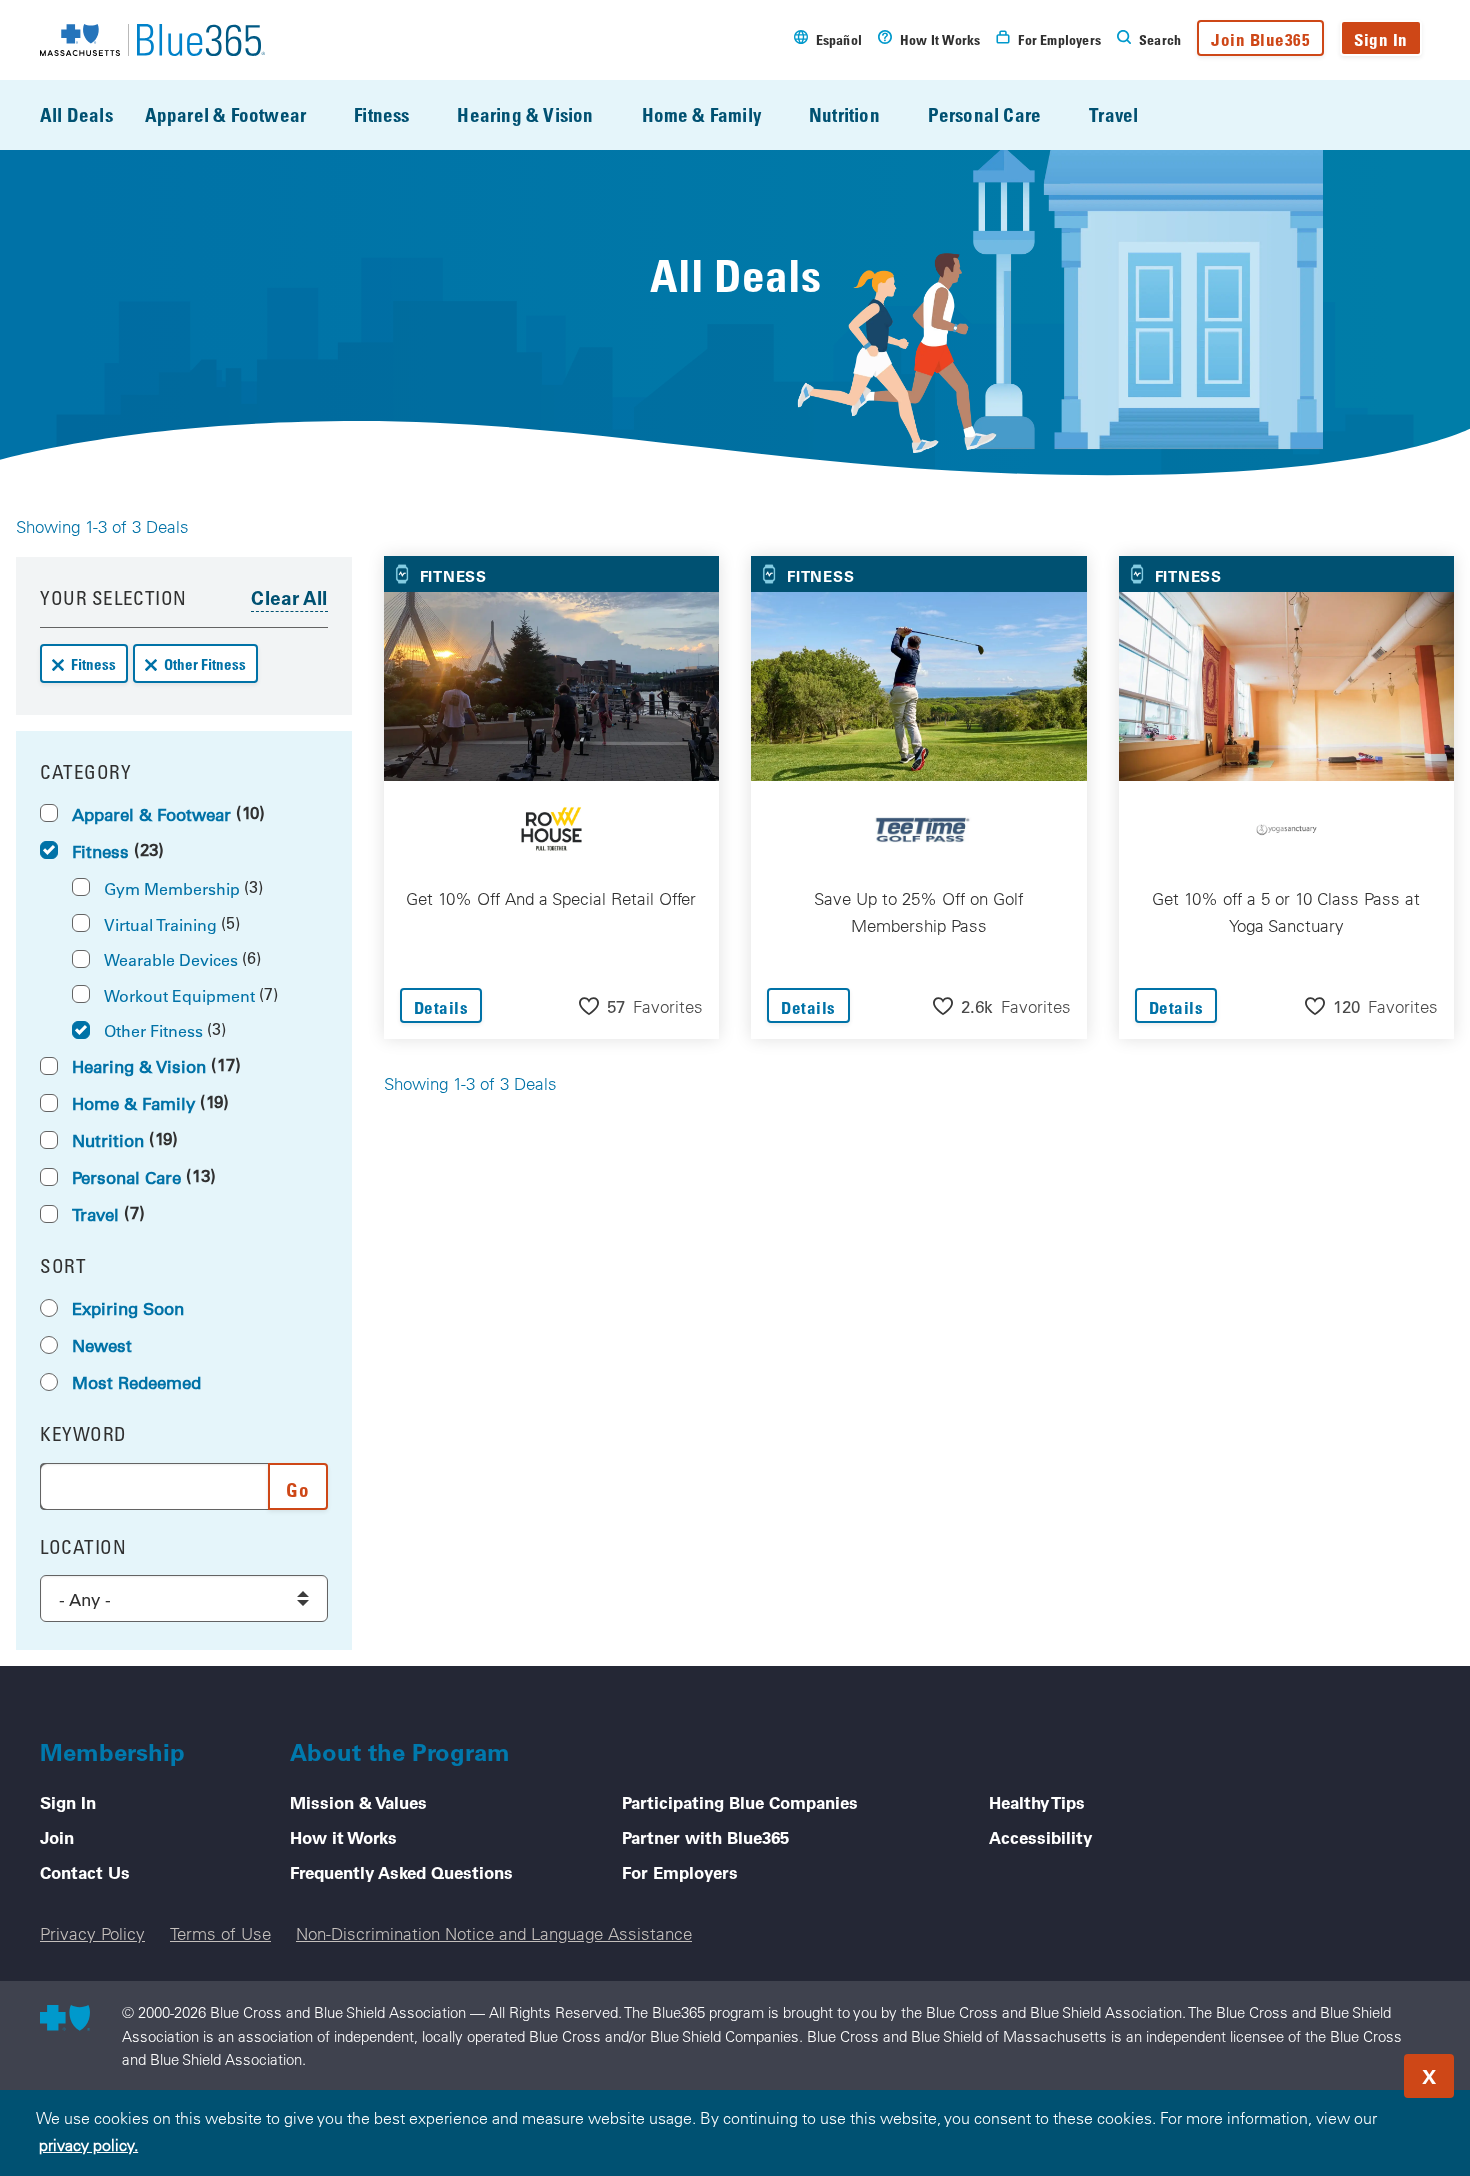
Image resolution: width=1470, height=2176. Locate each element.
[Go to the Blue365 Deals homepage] (152, 40)
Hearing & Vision (525, 114)
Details (441, 1007)
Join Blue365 (1260, 39)
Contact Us (85, 1872)
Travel (1113, 114)
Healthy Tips (1037, 1802)
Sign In (1381, 39)
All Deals (76, 114)
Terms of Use (220, 1933)
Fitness (381, 114)
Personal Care (984, 114)
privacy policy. (88, 2145)
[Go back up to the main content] (1334, 2070)
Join (57, 1837)
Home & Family (701, 114)
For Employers (680, 1872)
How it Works (343, 1837)
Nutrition (844, 114)
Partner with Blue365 (705, 1837)
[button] (641, 1005)
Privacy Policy (92, 1933)
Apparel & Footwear (225, 114)
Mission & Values (358, 1802)
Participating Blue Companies (740, 1802)
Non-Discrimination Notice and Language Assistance (494, 1933)
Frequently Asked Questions (401, 1872)
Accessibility (1040, 1837)
